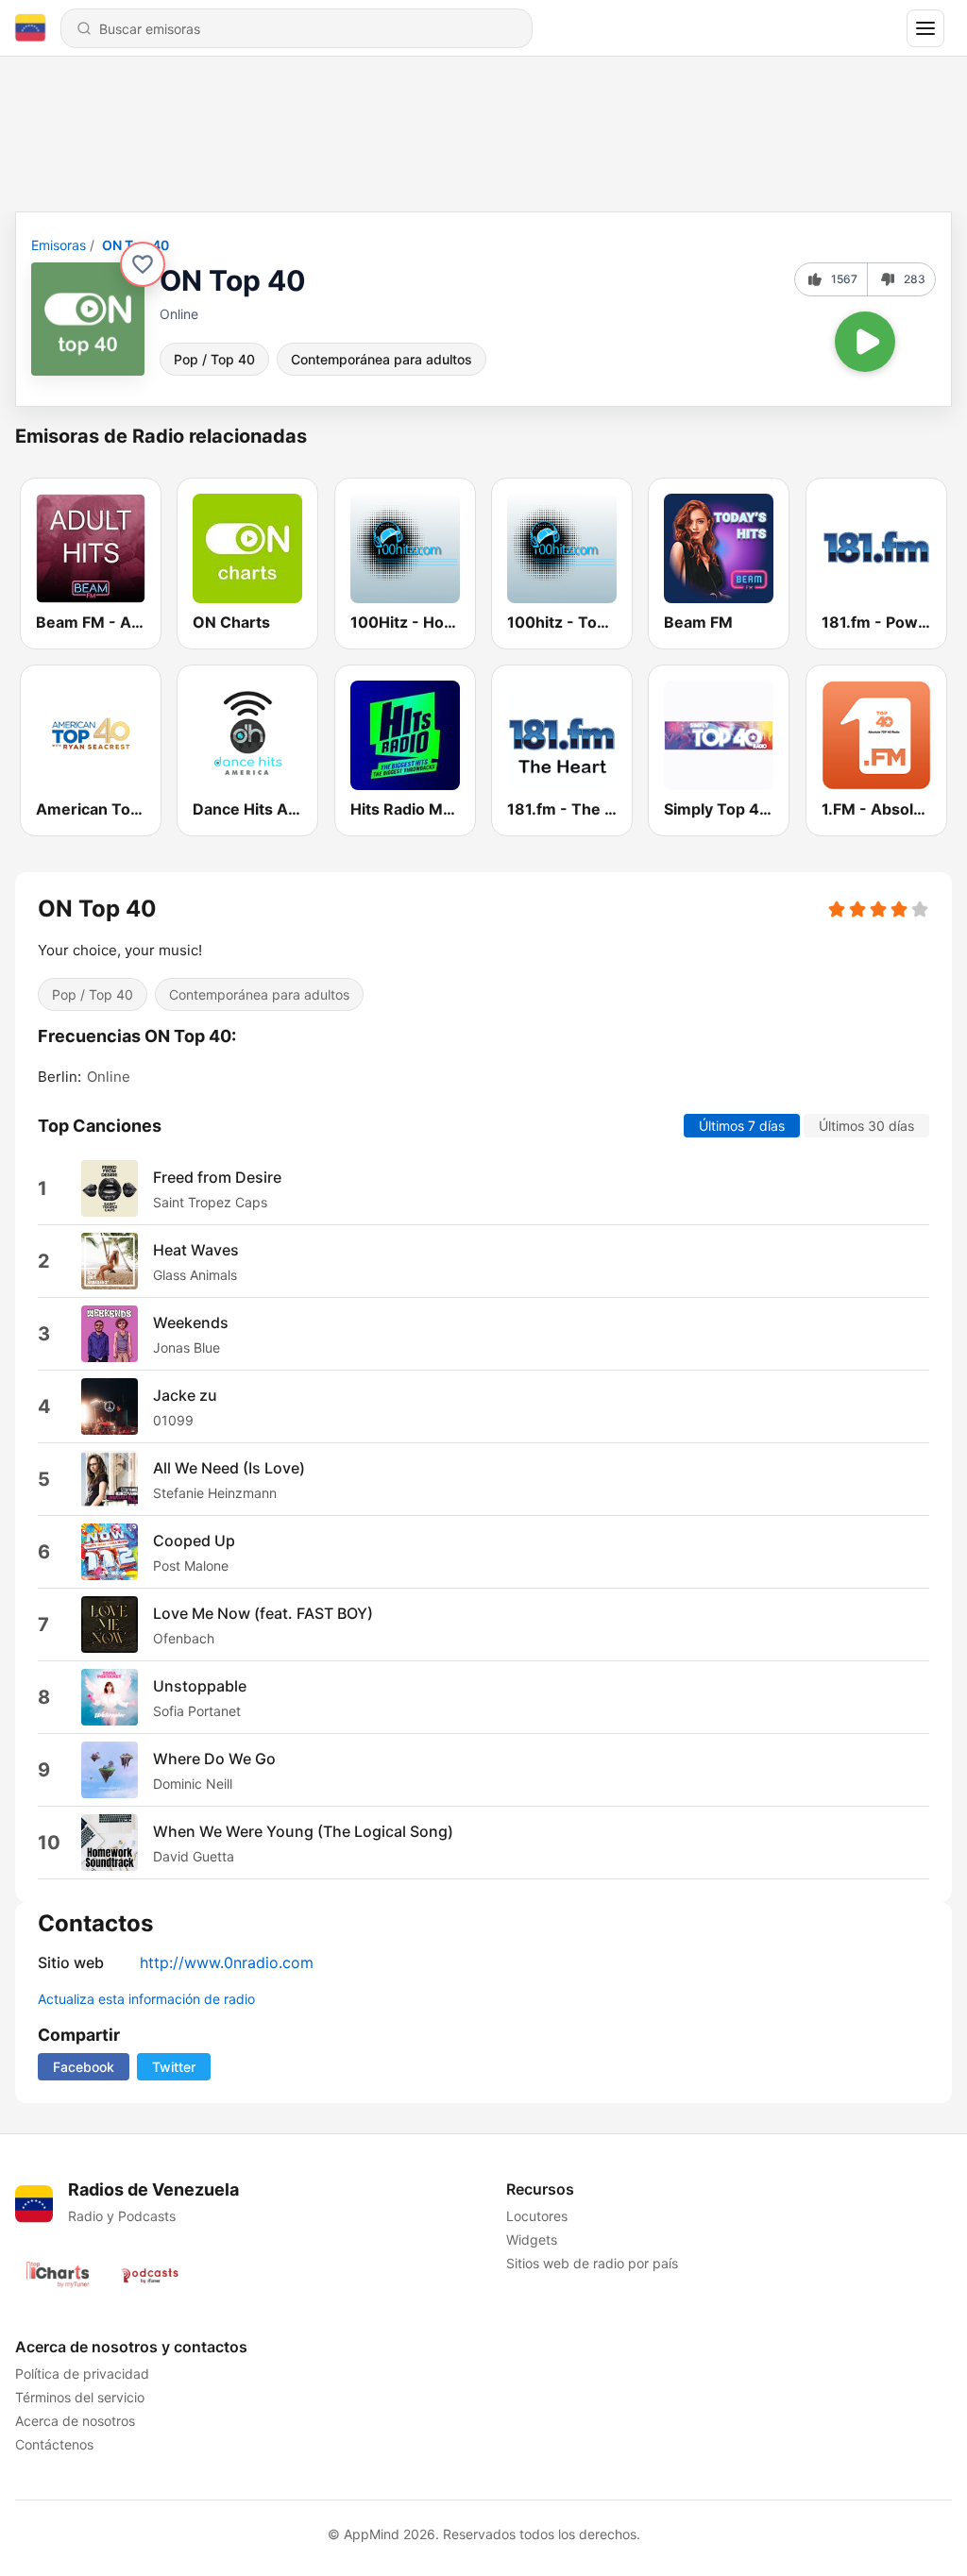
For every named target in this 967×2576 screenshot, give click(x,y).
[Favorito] (143, 264)
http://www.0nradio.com (227, 1962)
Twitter (174, 2067)
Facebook (84, 2067)
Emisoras (59, 245)
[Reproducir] (865, 342)
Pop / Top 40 (214, 359)
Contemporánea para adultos (382, 359)
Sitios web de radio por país (592, 2263)
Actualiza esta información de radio (146, 1999)
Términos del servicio (80, 2397)
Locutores (537, 2216)
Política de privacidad (82, 2374)
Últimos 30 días (866, 1126)
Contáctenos (54, 2444)
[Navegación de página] (925, 28)
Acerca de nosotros (75, 2421)
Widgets (532, 2239)
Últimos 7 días (742, 1126)
